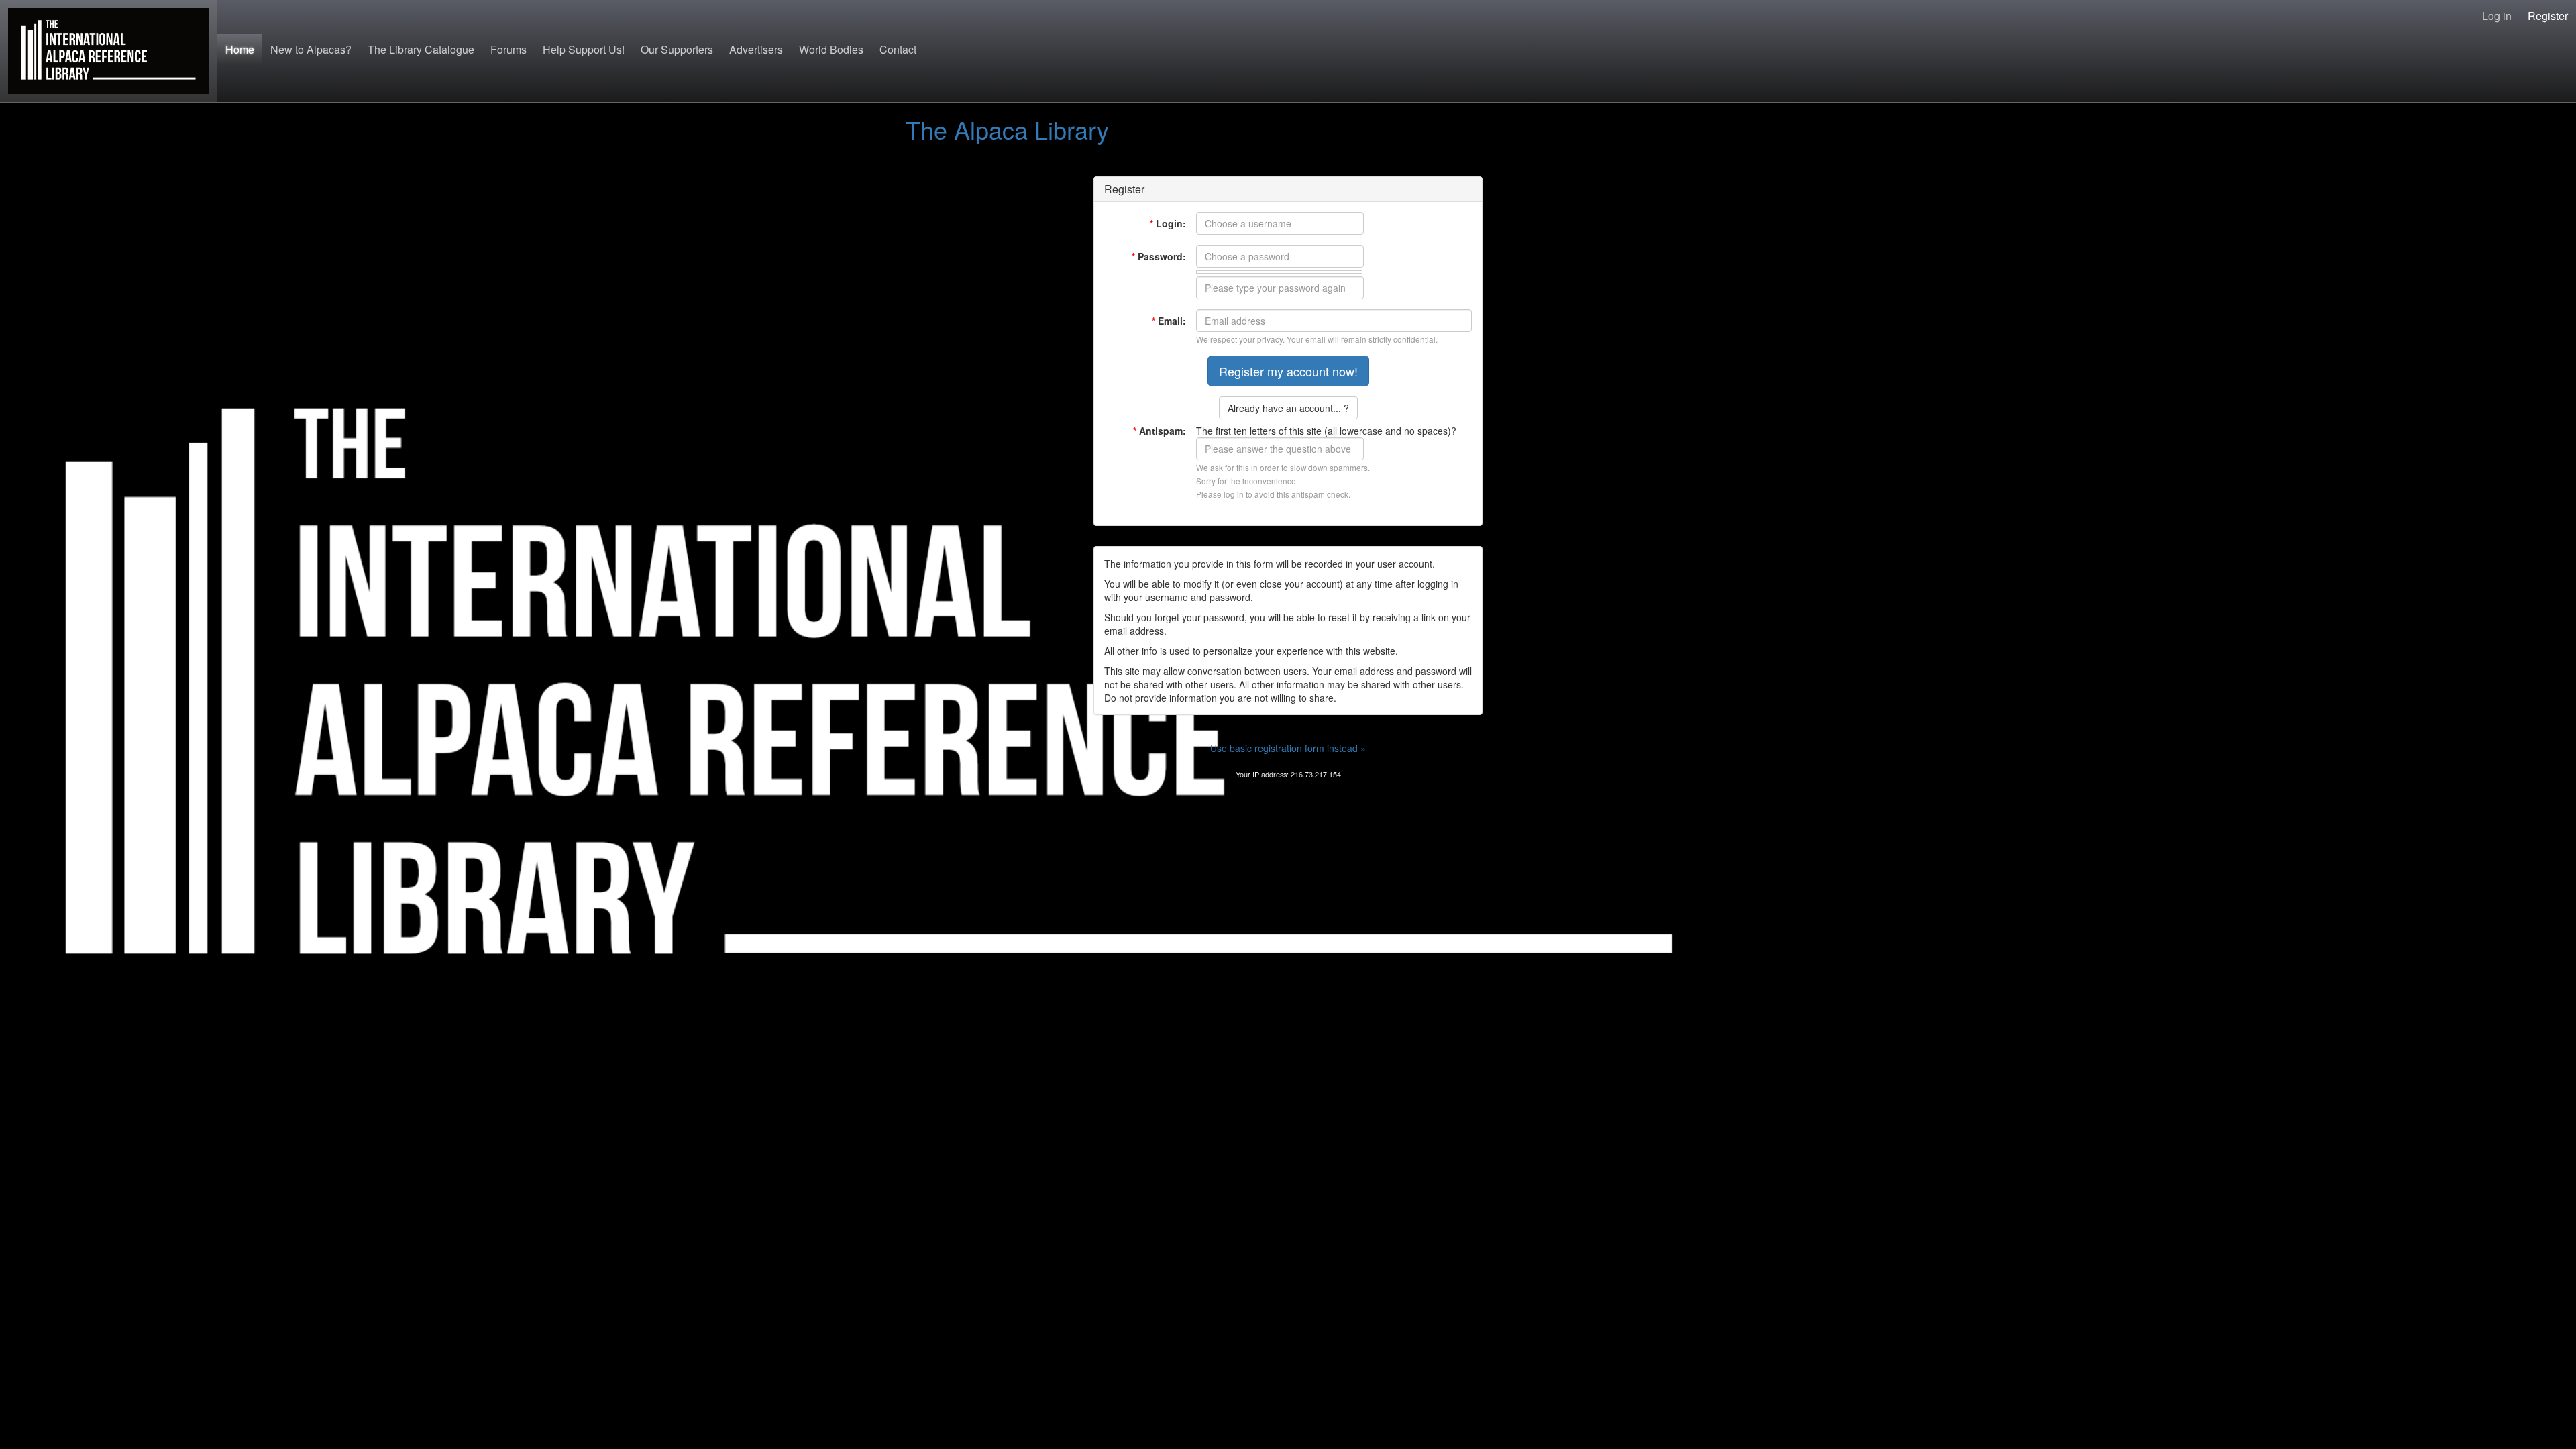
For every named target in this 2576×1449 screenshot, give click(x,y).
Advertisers (756, 49)
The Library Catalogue (421, 49)
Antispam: (1160, 431)
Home (240, 49)
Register (2548, 16)
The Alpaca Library (1007, 129)
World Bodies (831, 49)
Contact (898, 49)
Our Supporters (677, 49)
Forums (508, 49)
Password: (1159, 256)
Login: (1168, 223)
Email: (1169, 321)
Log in (2497, 16)
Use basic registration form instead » (1288, 748)
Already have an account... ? (1288, 408)
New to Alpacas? (311, 49)
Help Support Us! (584, 49)
